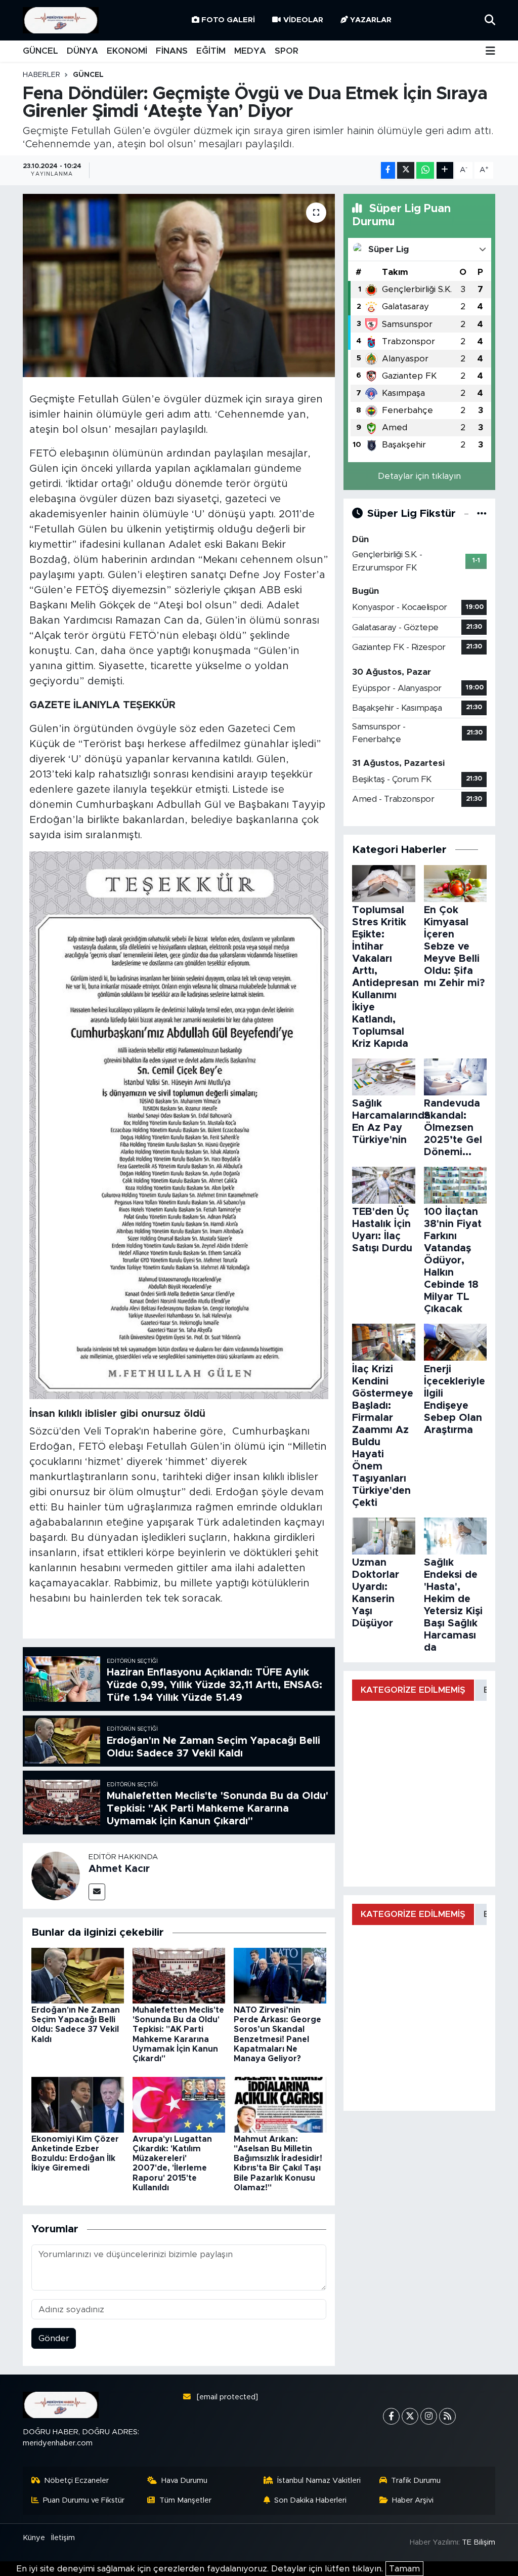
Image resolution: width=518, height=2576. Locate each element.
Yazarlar (371, 20)
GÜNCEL (40, 51)
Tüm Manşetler (185, 2500)
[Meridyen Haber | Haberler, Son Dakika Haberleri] (61, 21)
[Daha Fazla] (445, 170)
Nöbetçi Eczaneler (76, 2481)
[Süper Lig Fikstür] (482, 514)
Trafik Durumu (416, 2481)
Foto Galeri (228, 20)
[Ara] (490, 20)
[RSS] (447, 2416)
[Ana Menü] (490, 51)
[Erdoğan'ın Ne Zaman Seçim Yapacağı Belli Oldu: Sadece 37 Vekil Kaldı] (78, 1975)
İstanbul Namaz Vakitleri (319, 2481)
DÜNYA (82, 51)
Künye (34, 2538)
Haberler (41, 75)
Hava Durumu (184, 2481)
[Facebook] (391, 2416)
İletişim (63, 2538)
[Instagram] (429, 2416)
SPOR (287, 51)
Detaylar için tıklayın (419, 476)
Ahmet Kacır (119, 1869)
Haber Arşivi (413, 2500)
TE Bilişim (479, 2542)
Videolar (303, 20)
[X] (410, 2416)
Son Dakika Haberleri (310, 2500)
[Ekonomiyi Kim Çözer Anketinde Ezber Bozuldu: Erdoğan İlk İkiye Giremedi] (78, 2104)
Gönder (54, 2338)
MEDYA (250, 51)
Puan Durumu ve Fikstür (84, 2500)
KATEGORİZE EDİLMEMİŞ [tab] (413, 1690)
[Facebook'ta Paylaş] (388, 170)
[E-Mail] (97, 1892)
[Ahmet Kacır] (56, 1875)
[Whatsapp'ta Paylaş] (425, 170)
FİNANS (172, 51)
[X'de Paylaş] (406, 170)
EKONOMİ (127, 51)
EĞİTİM (211, 51)
